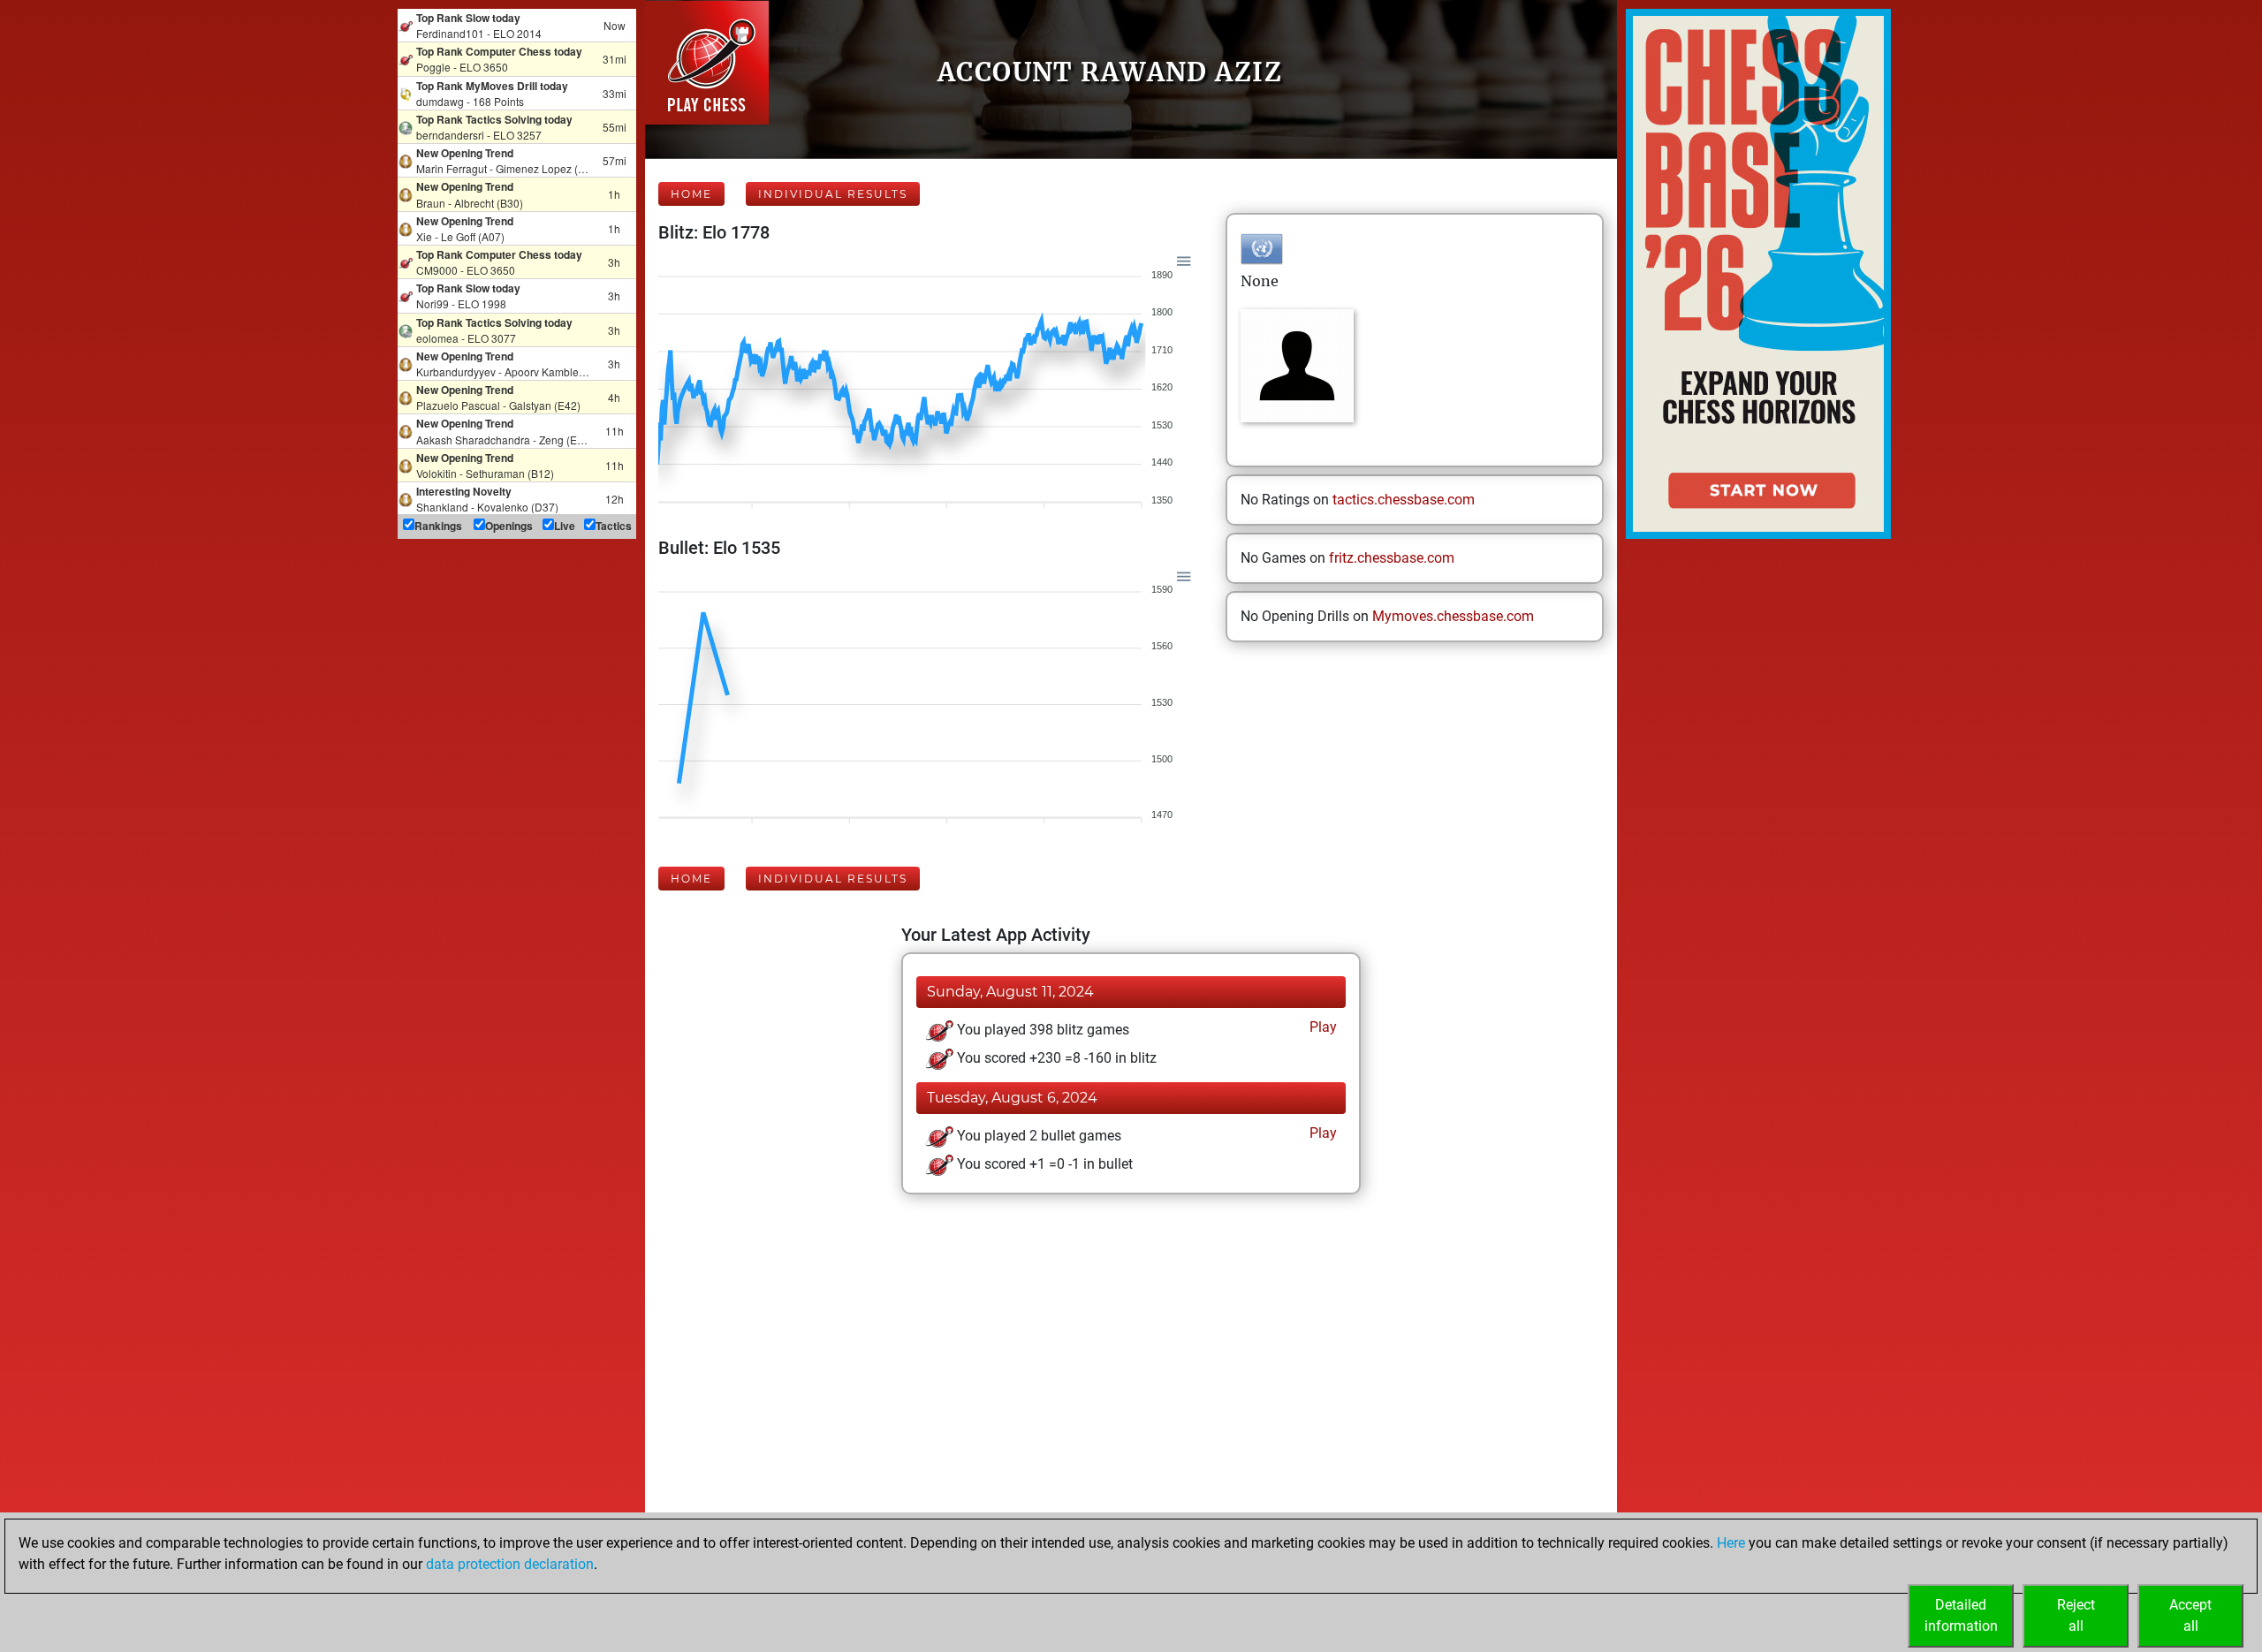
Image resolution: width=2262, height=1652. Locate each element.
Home (691, 194)
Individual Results (833, 194)
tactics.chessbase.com (1404, 500)
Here (1731, 1543)
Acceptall (2190, 1615)
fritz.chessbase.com (1392, 558)
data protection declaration (510, 1564)
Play (1321, 1027)
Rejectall (2076, 1615)
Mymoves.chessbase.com (1453, 616)
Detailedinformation (1961, 1615)
